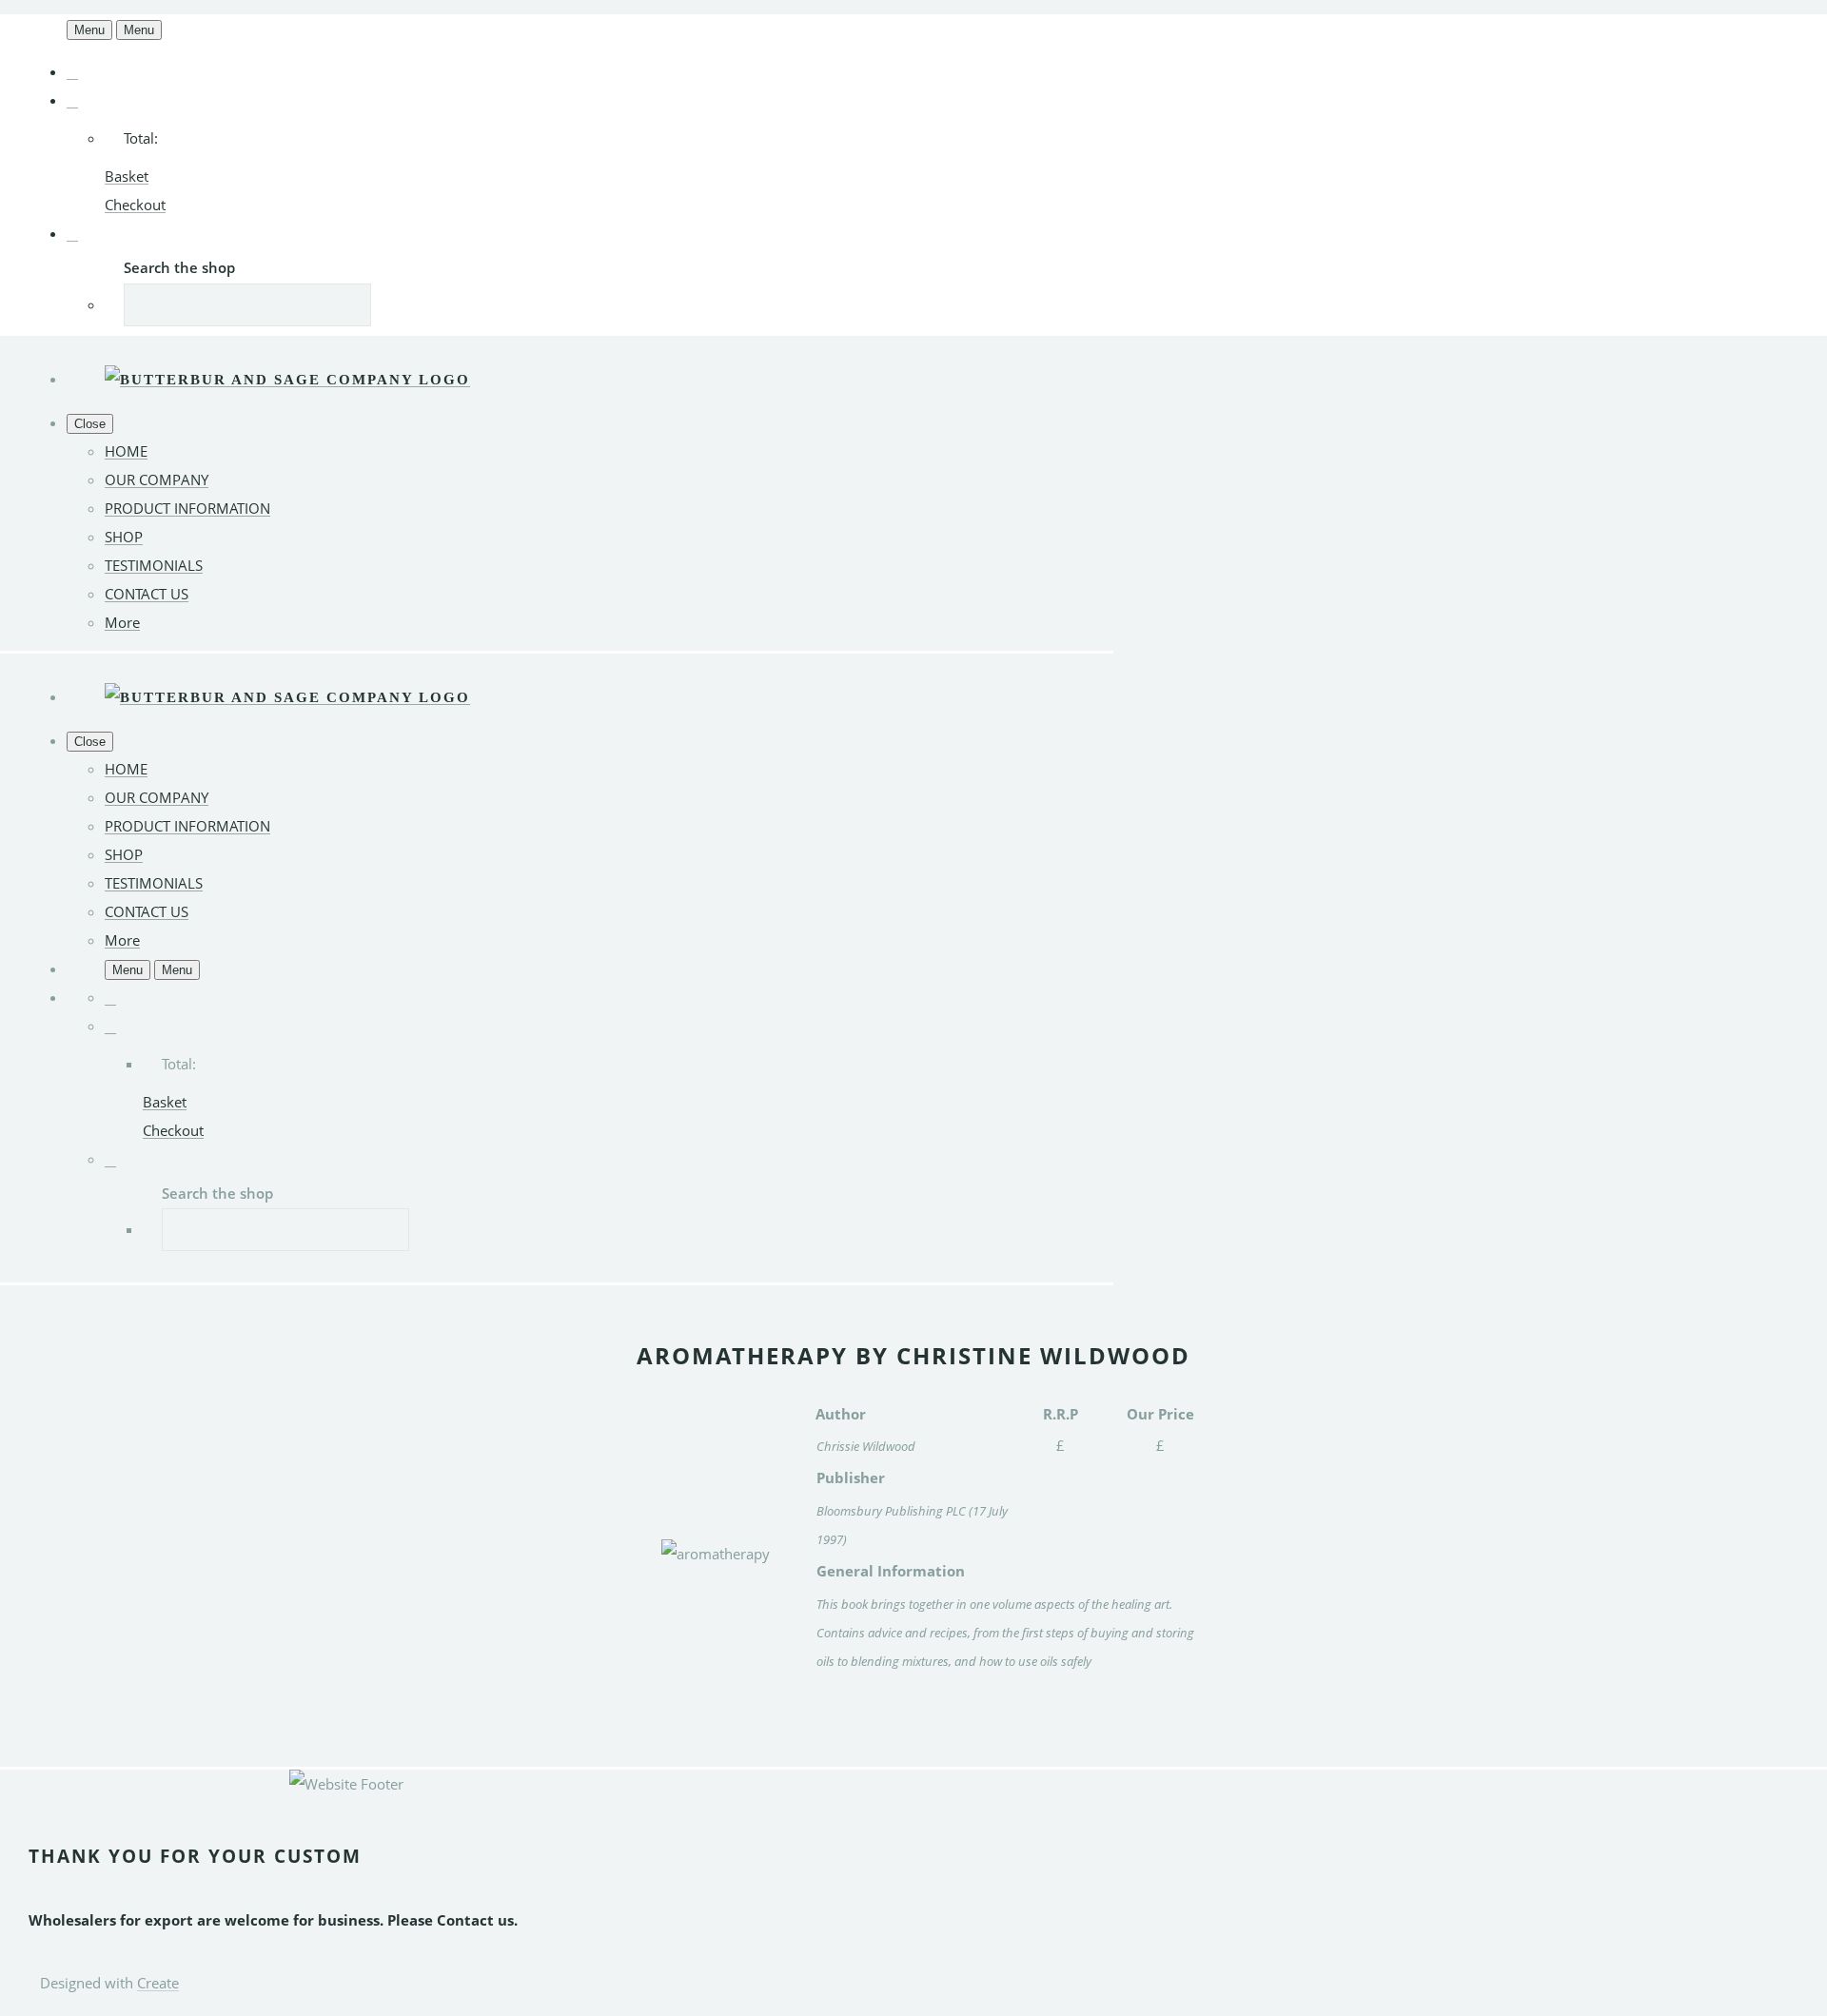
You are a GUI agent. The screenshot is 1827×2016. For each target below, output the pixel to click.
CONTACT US (147, 594)
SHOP (124, 537)
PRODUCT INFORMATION (187, 508)
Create (158, 1983)
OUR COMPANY (157, 480)
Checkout (135, 205)
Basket (127, 176)
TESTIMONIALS (154, 565)
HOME (126, 451)
